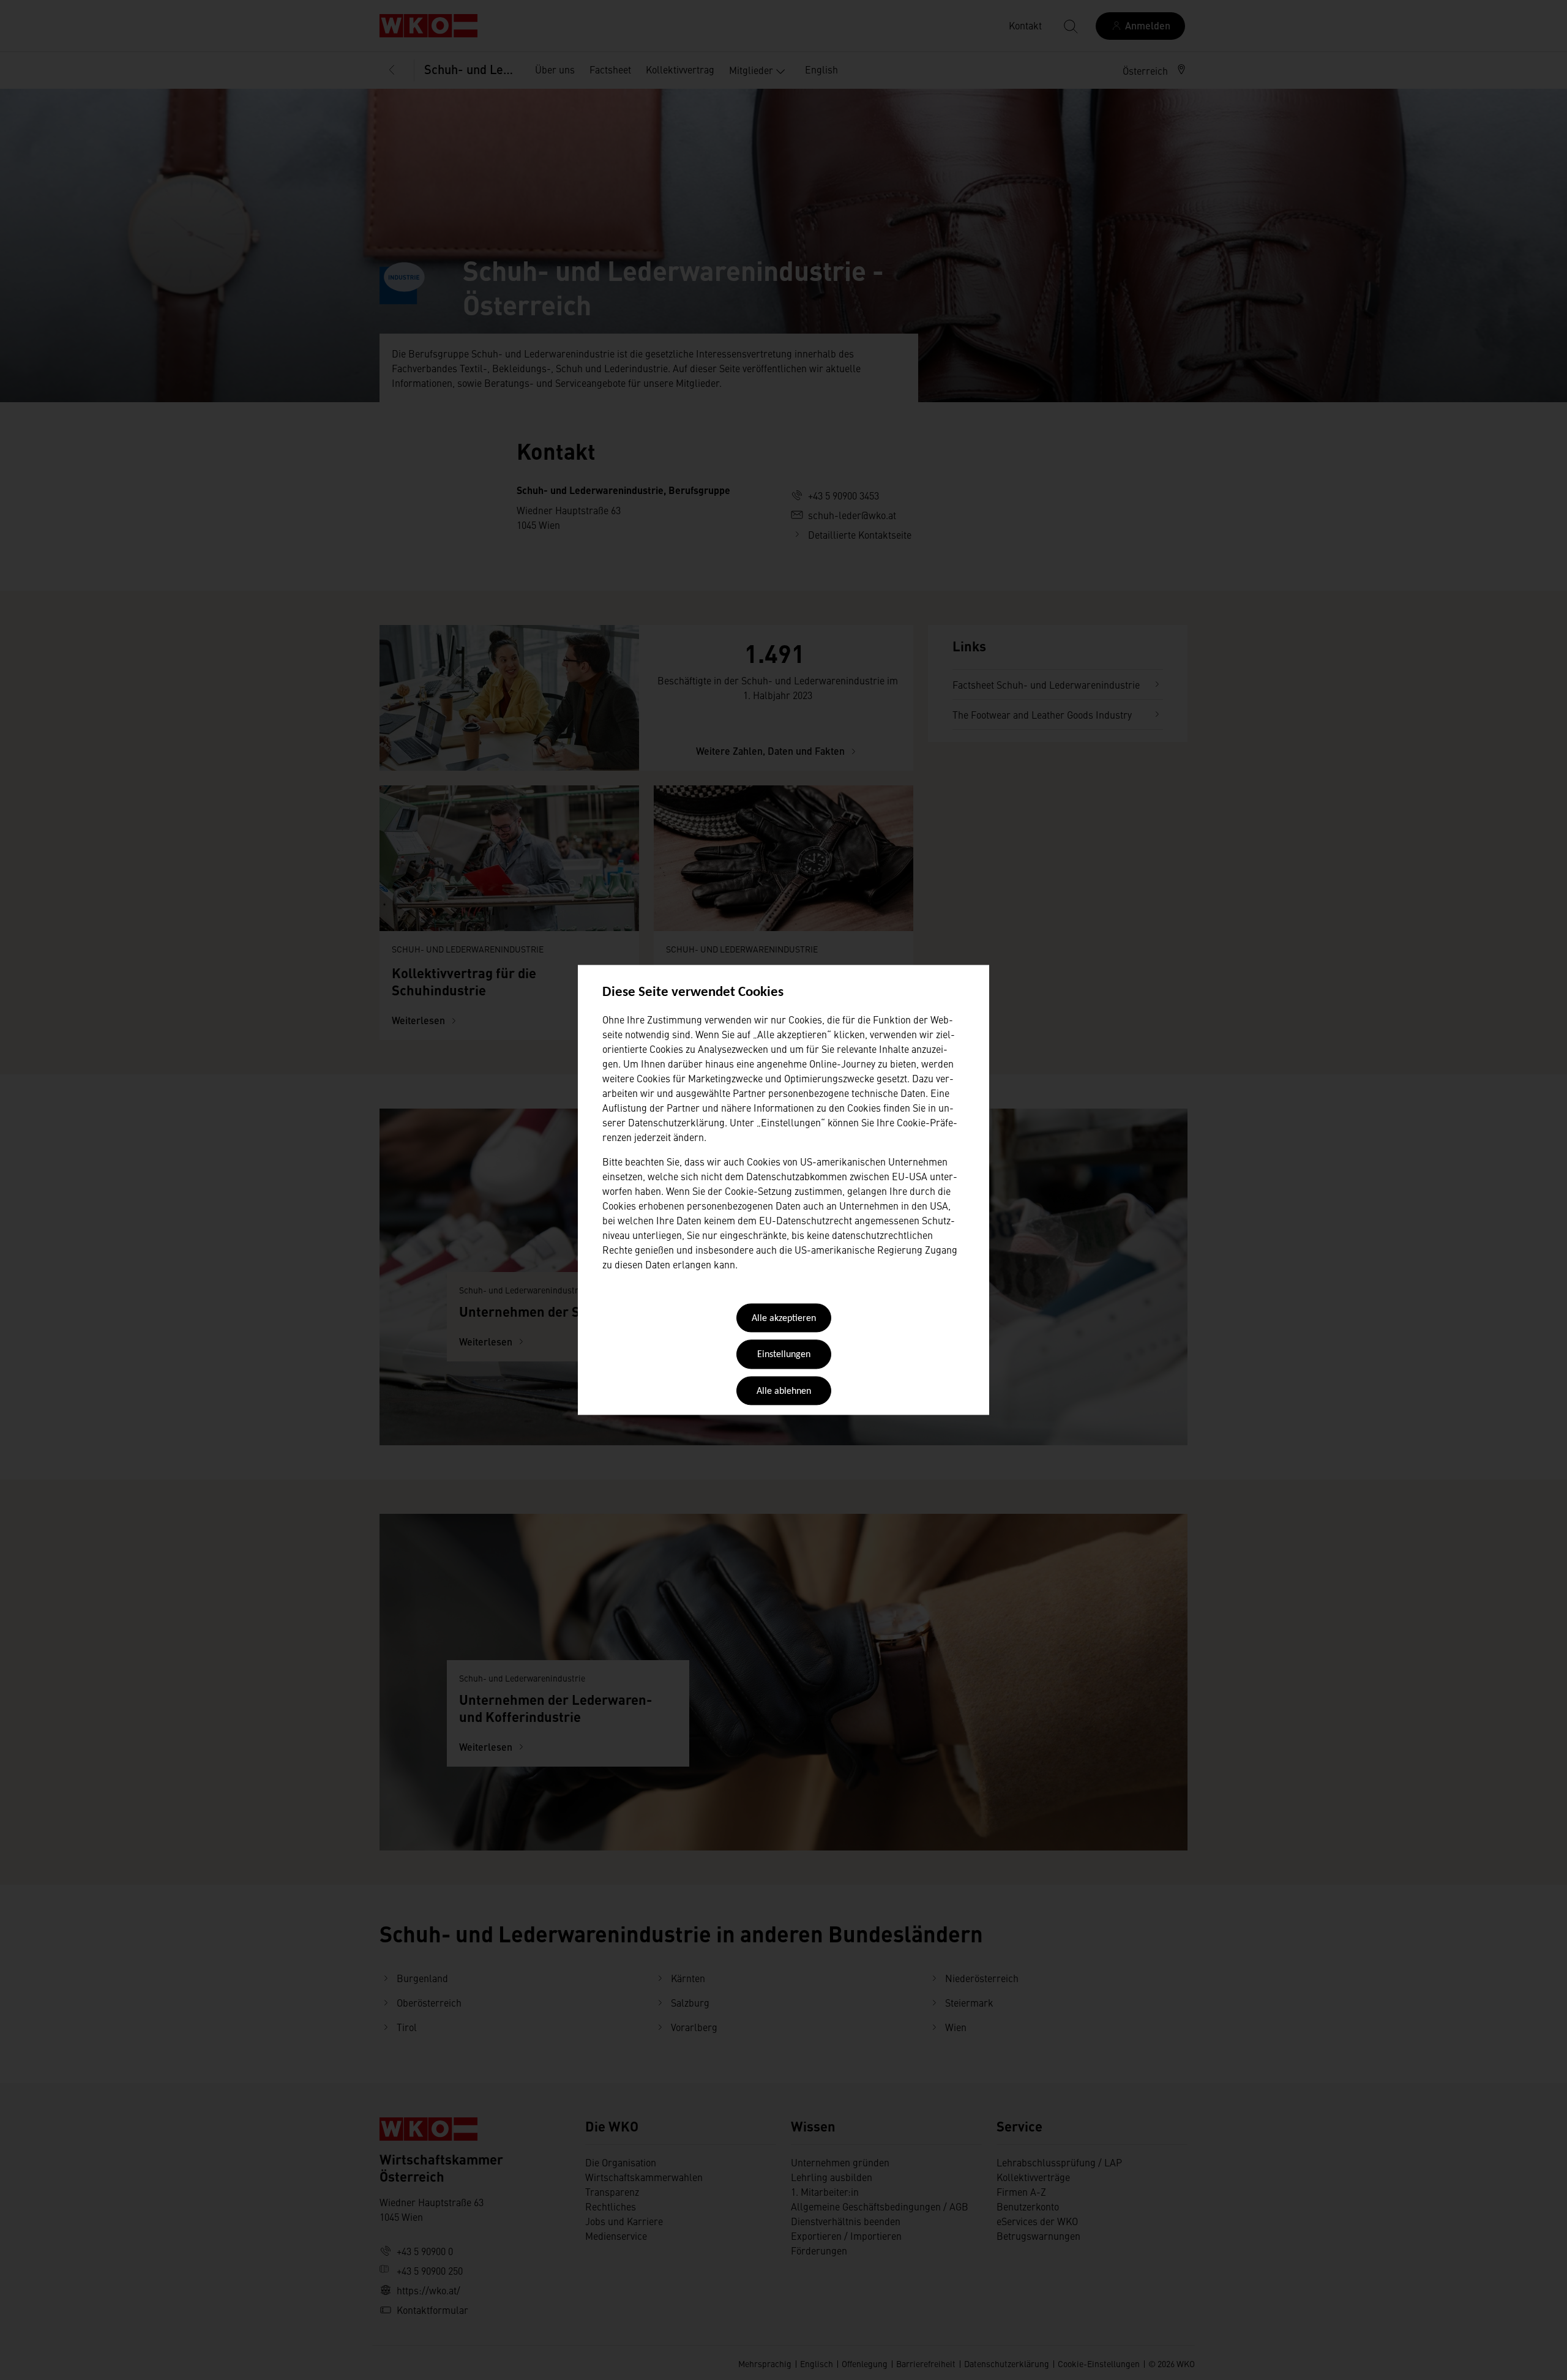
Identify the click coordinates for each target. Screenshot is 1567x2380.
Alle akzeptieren (784, 1319)
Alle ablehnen (784, 1391)
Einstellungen (784, 1355)
